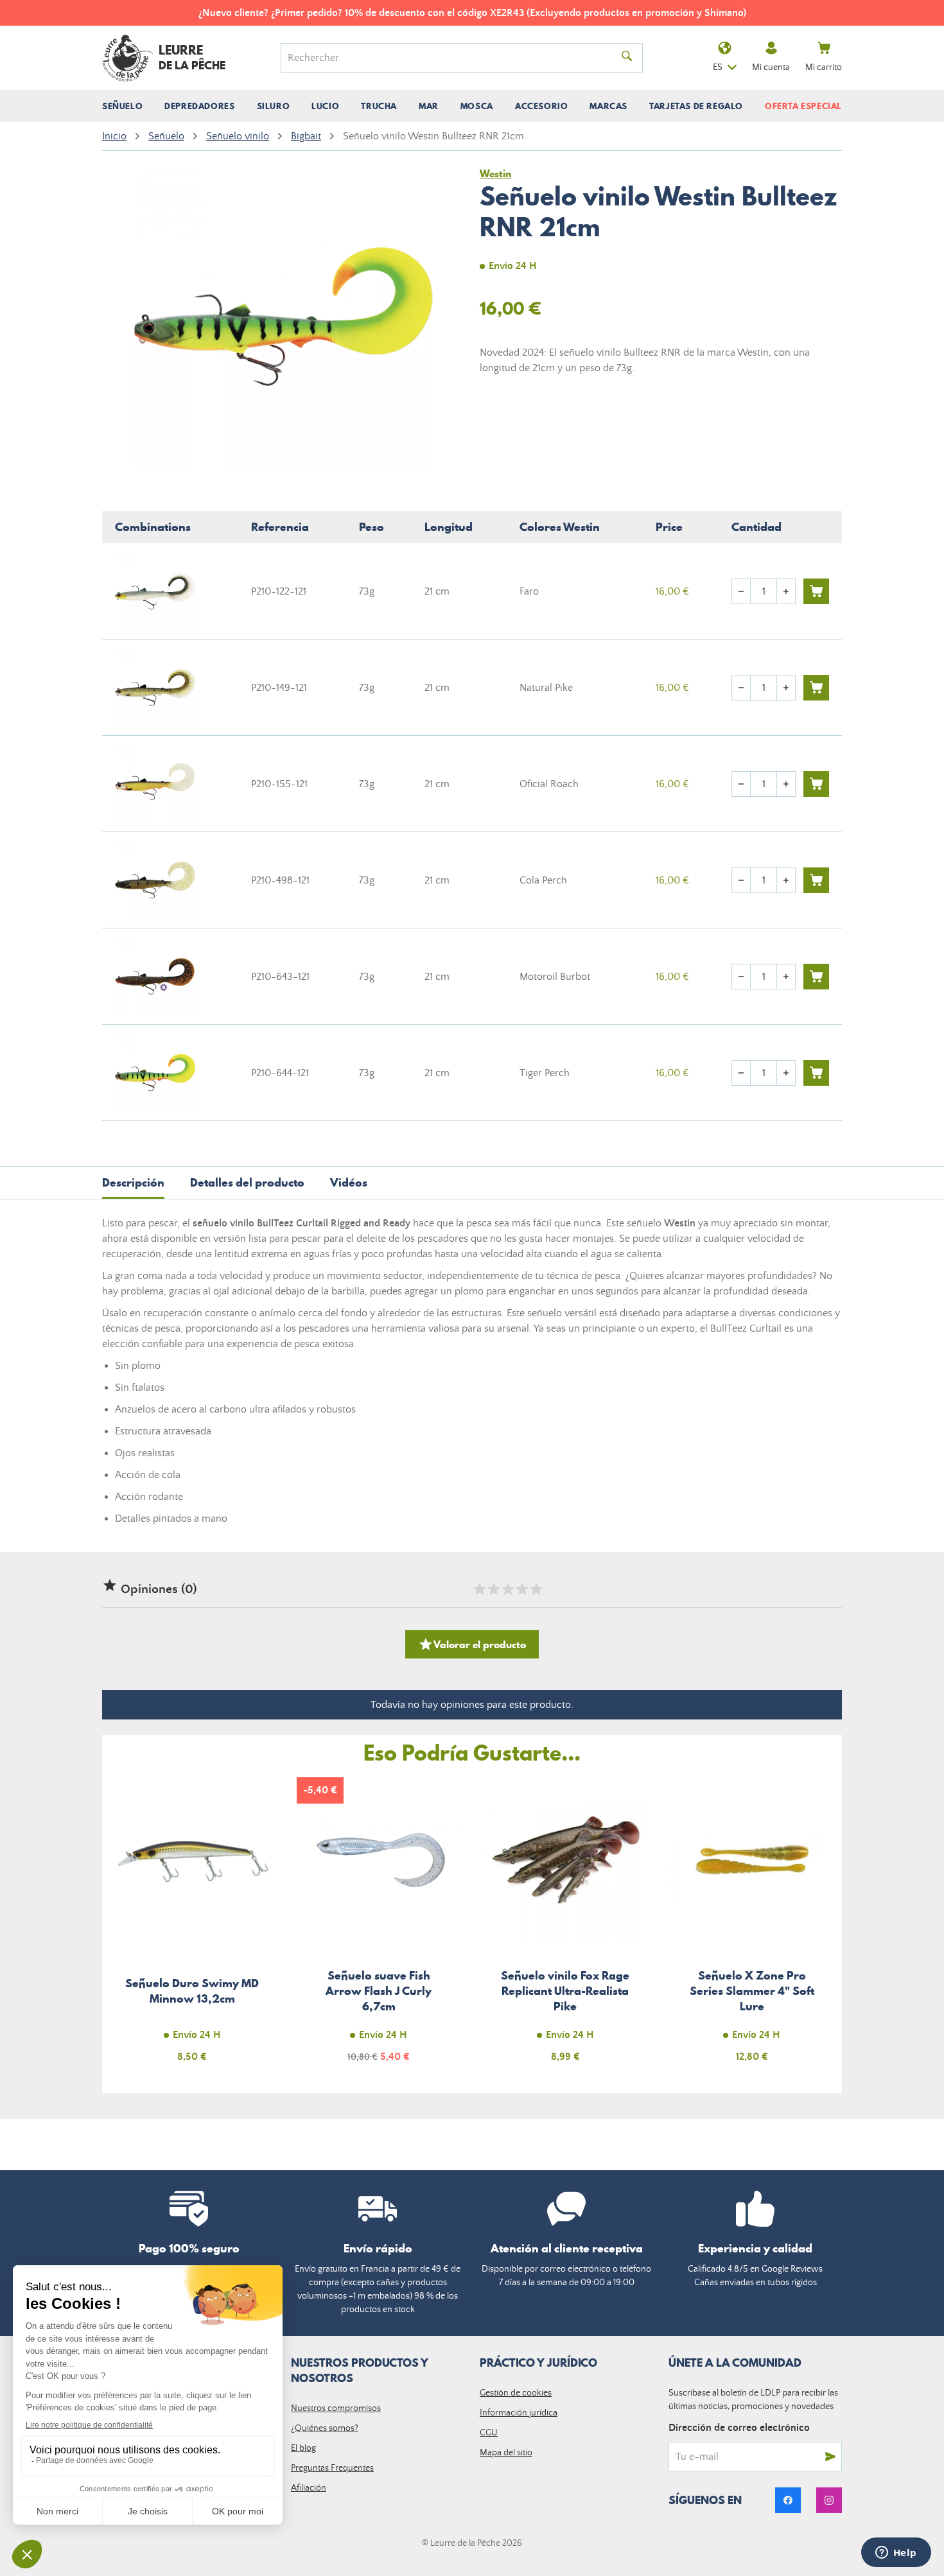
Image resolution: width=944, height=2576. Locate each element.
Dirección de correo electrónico (739, 2428)
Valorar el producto (472, 1644)
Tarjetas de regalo (696, 106)
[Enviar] (830, 2457)
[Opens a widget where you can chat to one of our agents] (896, 2554)
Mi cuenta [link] (771, 67)
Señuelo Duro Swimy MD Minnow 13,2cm (192, 1927)
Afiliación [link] (309, 2488)
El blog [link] (303, 2448)
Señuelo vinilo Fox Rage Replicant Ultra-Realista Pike (565, 1927)
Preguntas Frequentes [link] (332, 2468)
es (718, 67)
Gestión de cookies (516, 2393)
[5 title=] (536, 1589)
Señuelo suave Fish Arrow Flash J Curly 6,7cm (379, 1927)
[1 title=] (479, 1589)
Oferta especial (803, 106)
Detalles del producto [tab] (247, 1182)
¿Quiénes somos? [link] (325, 2428)
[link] (788, 2500)
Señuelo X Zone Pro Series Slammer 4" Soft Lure (752, 1927)
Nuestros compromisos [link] (336, 2408)
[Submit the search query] (627, 58)
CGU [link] (489, 2433)
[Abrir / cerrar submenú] (122, 106)
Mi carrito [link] (824, 67)
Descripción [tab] (133, 1182)
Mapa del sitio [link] (506, 2453)
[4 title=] (521, 1589)
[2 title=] (493, 1589)
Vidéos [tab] (349, 1182)
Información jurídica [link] (519, 2413)
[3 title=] (507, 1589)
